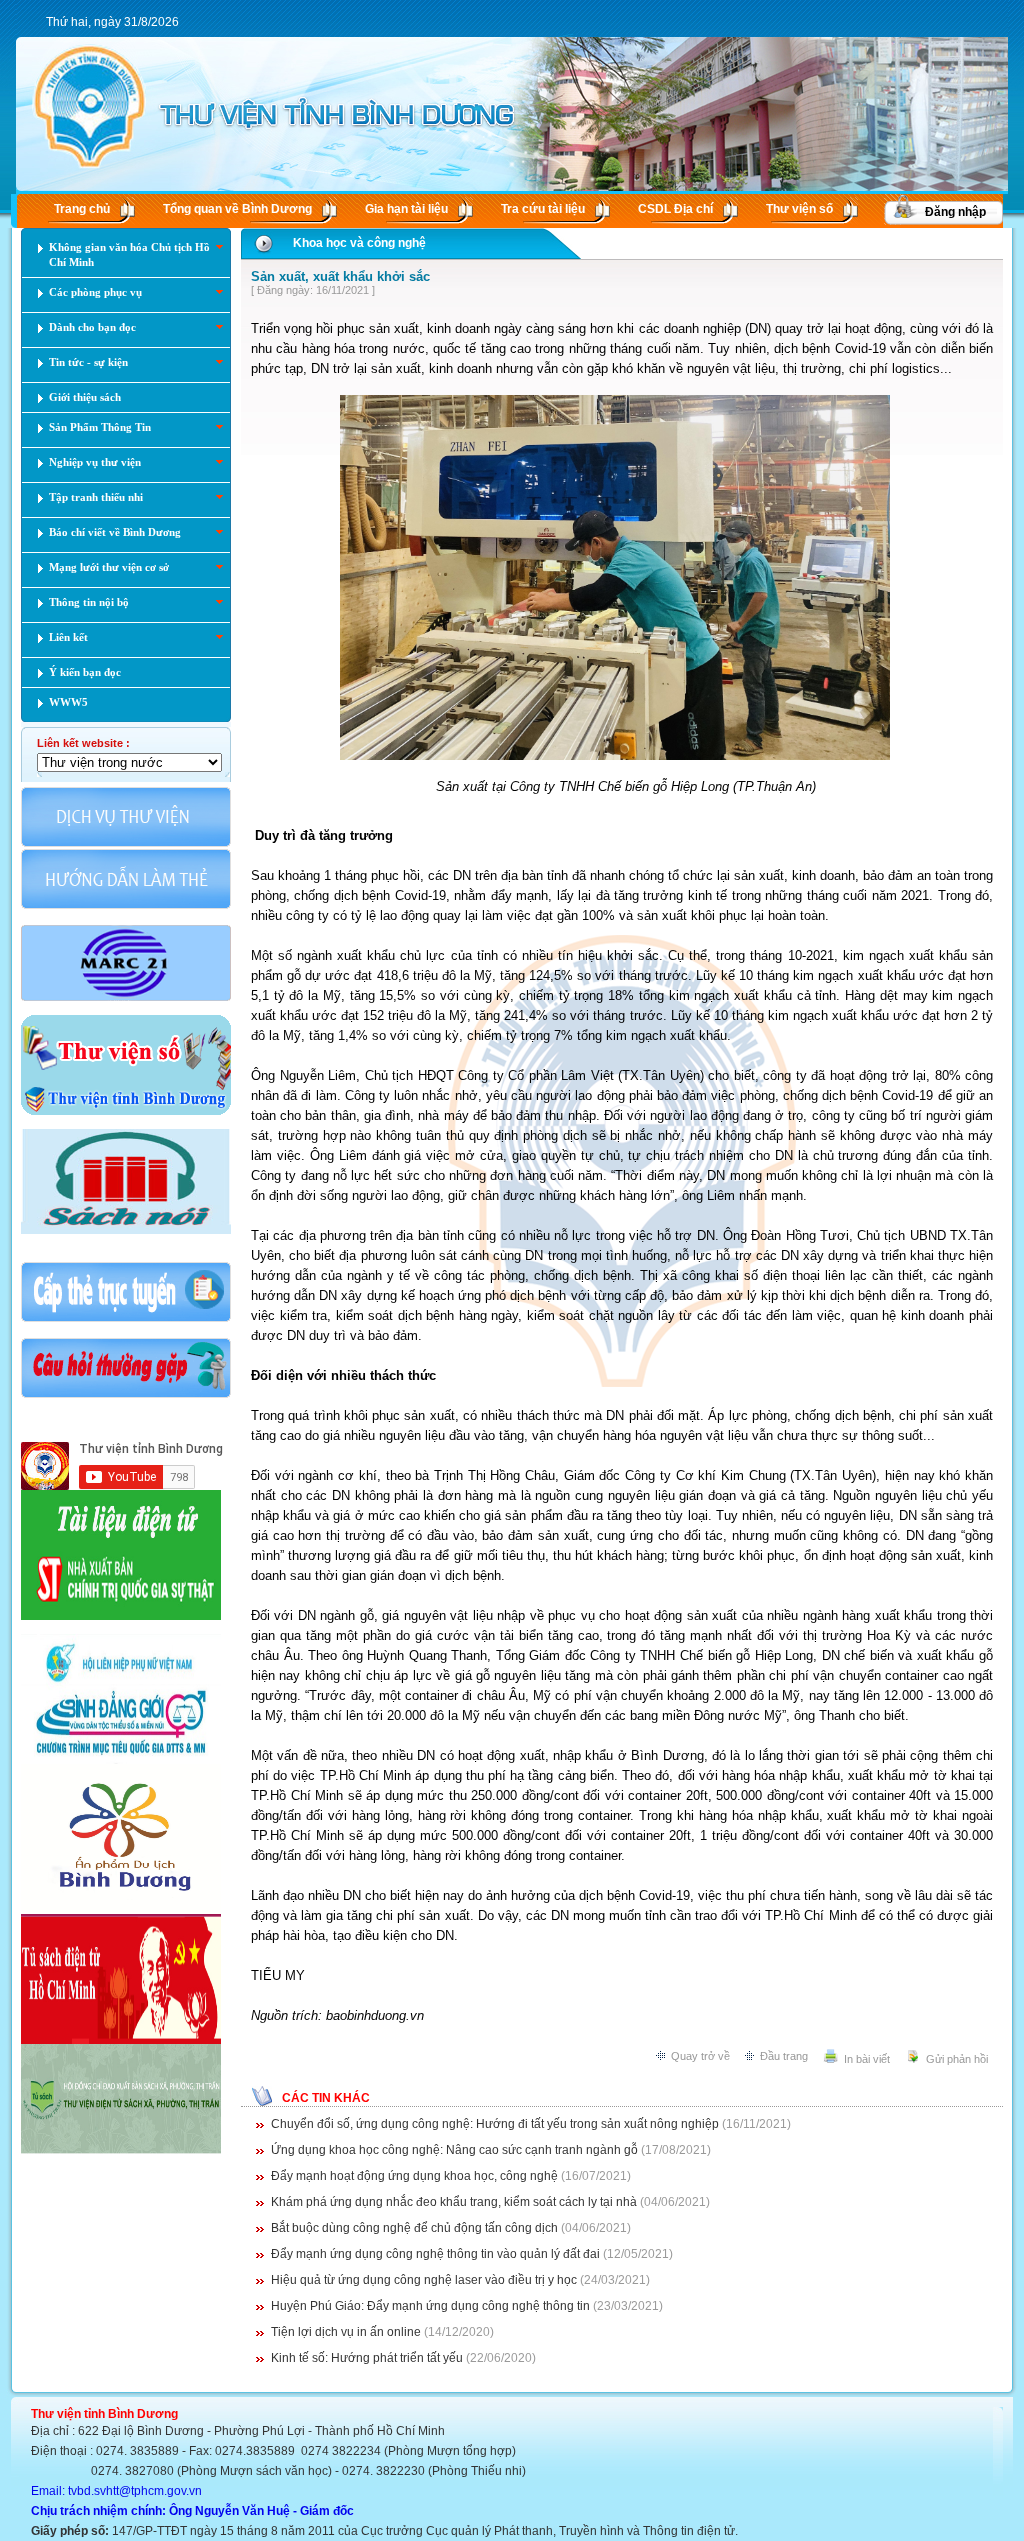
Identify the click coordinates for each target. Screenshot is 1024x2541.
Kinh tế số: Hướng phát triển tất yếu (367, 2358)
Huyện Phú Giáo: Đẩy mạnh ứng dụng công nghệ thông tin (430, 2306)
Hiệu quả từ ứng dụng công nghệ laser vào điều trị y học (424, 2280)
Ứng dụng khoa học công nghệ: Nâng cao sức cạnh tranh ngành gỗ (454, 2150)
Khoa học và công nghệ (359, 243)
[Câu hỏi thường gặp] (126, 1396)
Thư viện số (799, 209)
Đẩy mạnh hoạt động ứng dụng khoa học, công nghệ (414, 2176)
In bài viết (867, 2059)
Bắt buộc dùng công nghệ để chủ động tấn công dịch (414, 2228)
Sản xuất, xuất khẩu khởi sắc (340, 276)
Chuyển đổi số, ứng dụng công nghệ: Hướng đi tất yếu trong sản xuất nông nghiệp (495, 2124)
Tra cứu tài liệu (543, 209)
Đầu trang (784, 2056)
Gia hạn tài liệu (406, 209)
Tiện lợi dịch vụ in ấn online (346, 2332)
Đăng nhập (955, 212)
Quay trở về (700, 2056)
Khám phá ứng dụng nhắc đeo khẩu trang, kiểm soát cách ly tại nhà (454, 2202)
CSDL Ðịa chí (675, 209)
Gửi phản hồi (957, 2059)
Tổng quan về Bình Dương (237, 209)
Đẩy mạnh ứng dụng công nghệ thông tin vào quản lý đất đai (435, 2254)
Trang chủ (82, 209)
